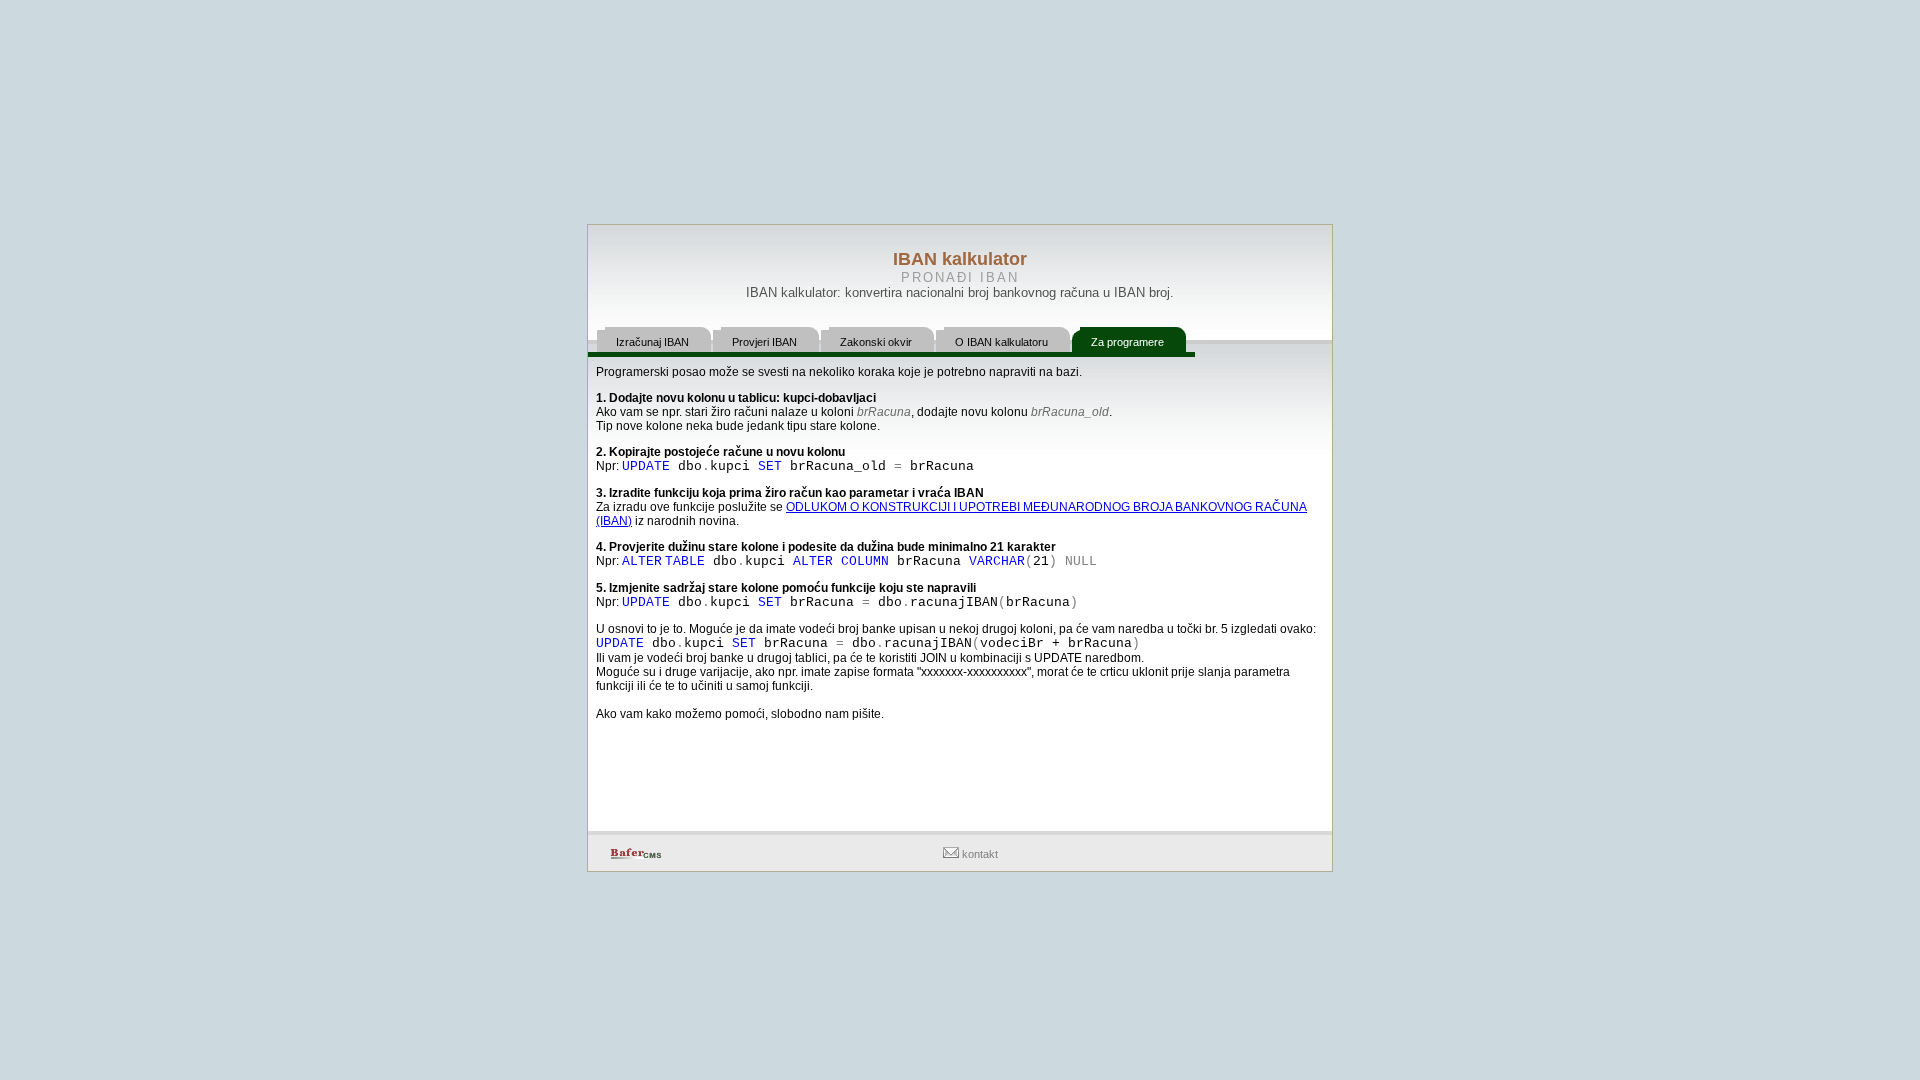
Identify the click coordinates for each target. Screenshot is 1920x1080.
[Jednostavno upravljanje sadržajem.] (636, 855)
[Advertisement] (960, 778)
